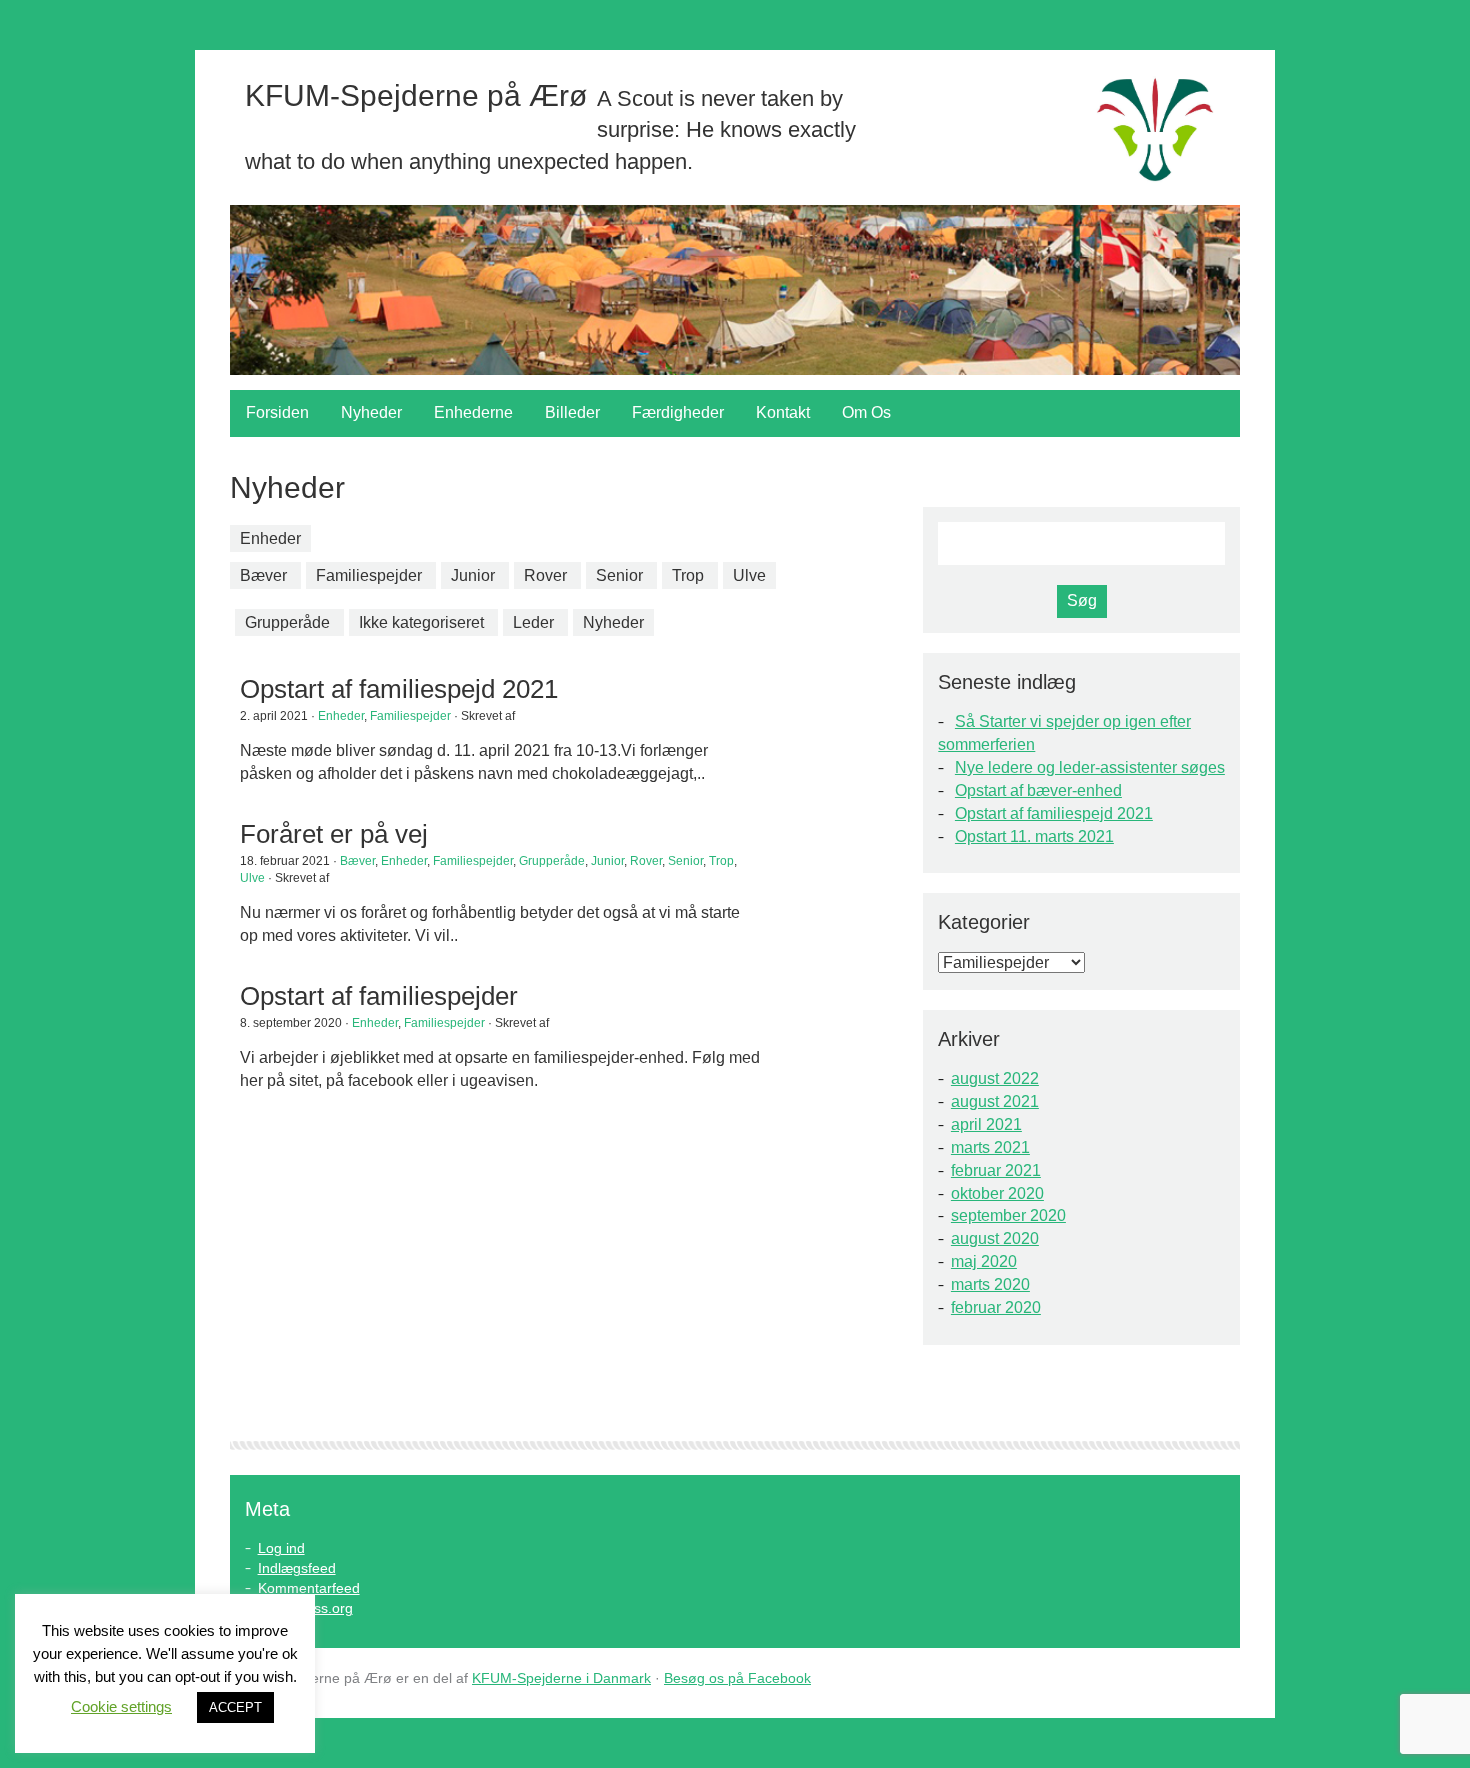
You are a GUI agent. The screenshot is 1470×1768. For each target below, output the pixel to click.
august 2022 (995, 1078)
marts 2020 (990, 1284)
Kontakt (783, 412)
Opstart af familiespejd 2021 (1054, 813)
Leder (533, 622)
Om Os (866, 412)
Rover (545, 575)
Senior (619, 575)
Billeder (572, 412)
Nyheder (371, 412)
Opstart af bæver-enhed (1038, 790)
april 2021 (986, 1124)
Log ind (281, 1548)
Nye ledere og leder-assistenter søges (1090, 767)
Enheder (270, 538)
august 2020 (995, 1238)
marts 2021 (990, 1147)
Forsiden (277, 412)
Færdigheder (678, 412)
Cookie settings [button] (121, 1706)
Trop (688, 575)
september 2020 (1008, 1215)
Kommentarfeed (309, 1588)
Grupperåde (287, 622)
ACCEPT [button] (235, 1707)
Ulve (749, 575)
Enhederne (473, 412)
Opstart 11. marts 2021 (1034, 836)
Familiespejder (369, 575)
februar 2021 (996, 1170)
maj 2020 (984, 1261)
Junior (473, 575)
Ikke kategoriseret (421, 622)
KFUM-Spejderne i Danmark (561, 1678)
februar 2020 (996, 1307)
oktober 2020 (997, 1193)
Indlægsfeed (297, 1568)
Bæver (263, 575)
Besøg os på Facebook (737, 1678)
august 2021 (995, 1101)
